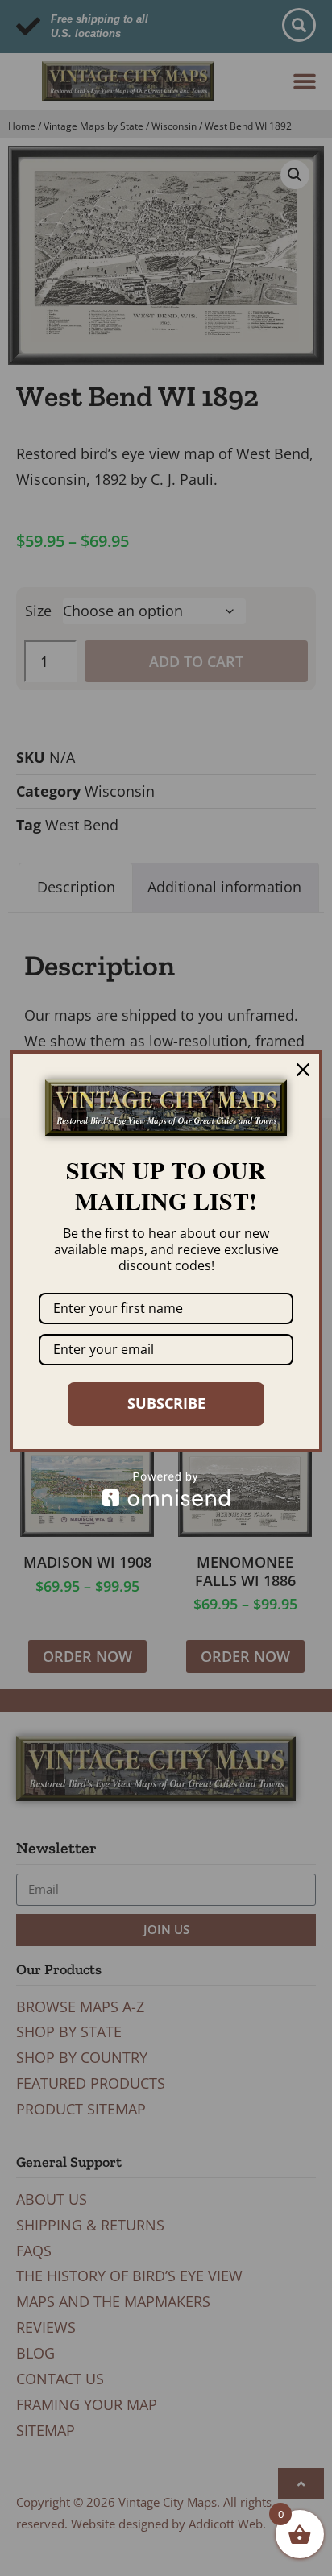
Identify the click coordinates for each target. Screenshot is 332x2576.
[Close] (303, 1070)
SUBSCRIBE (166, 1403)
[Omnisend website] (166, 1489)
